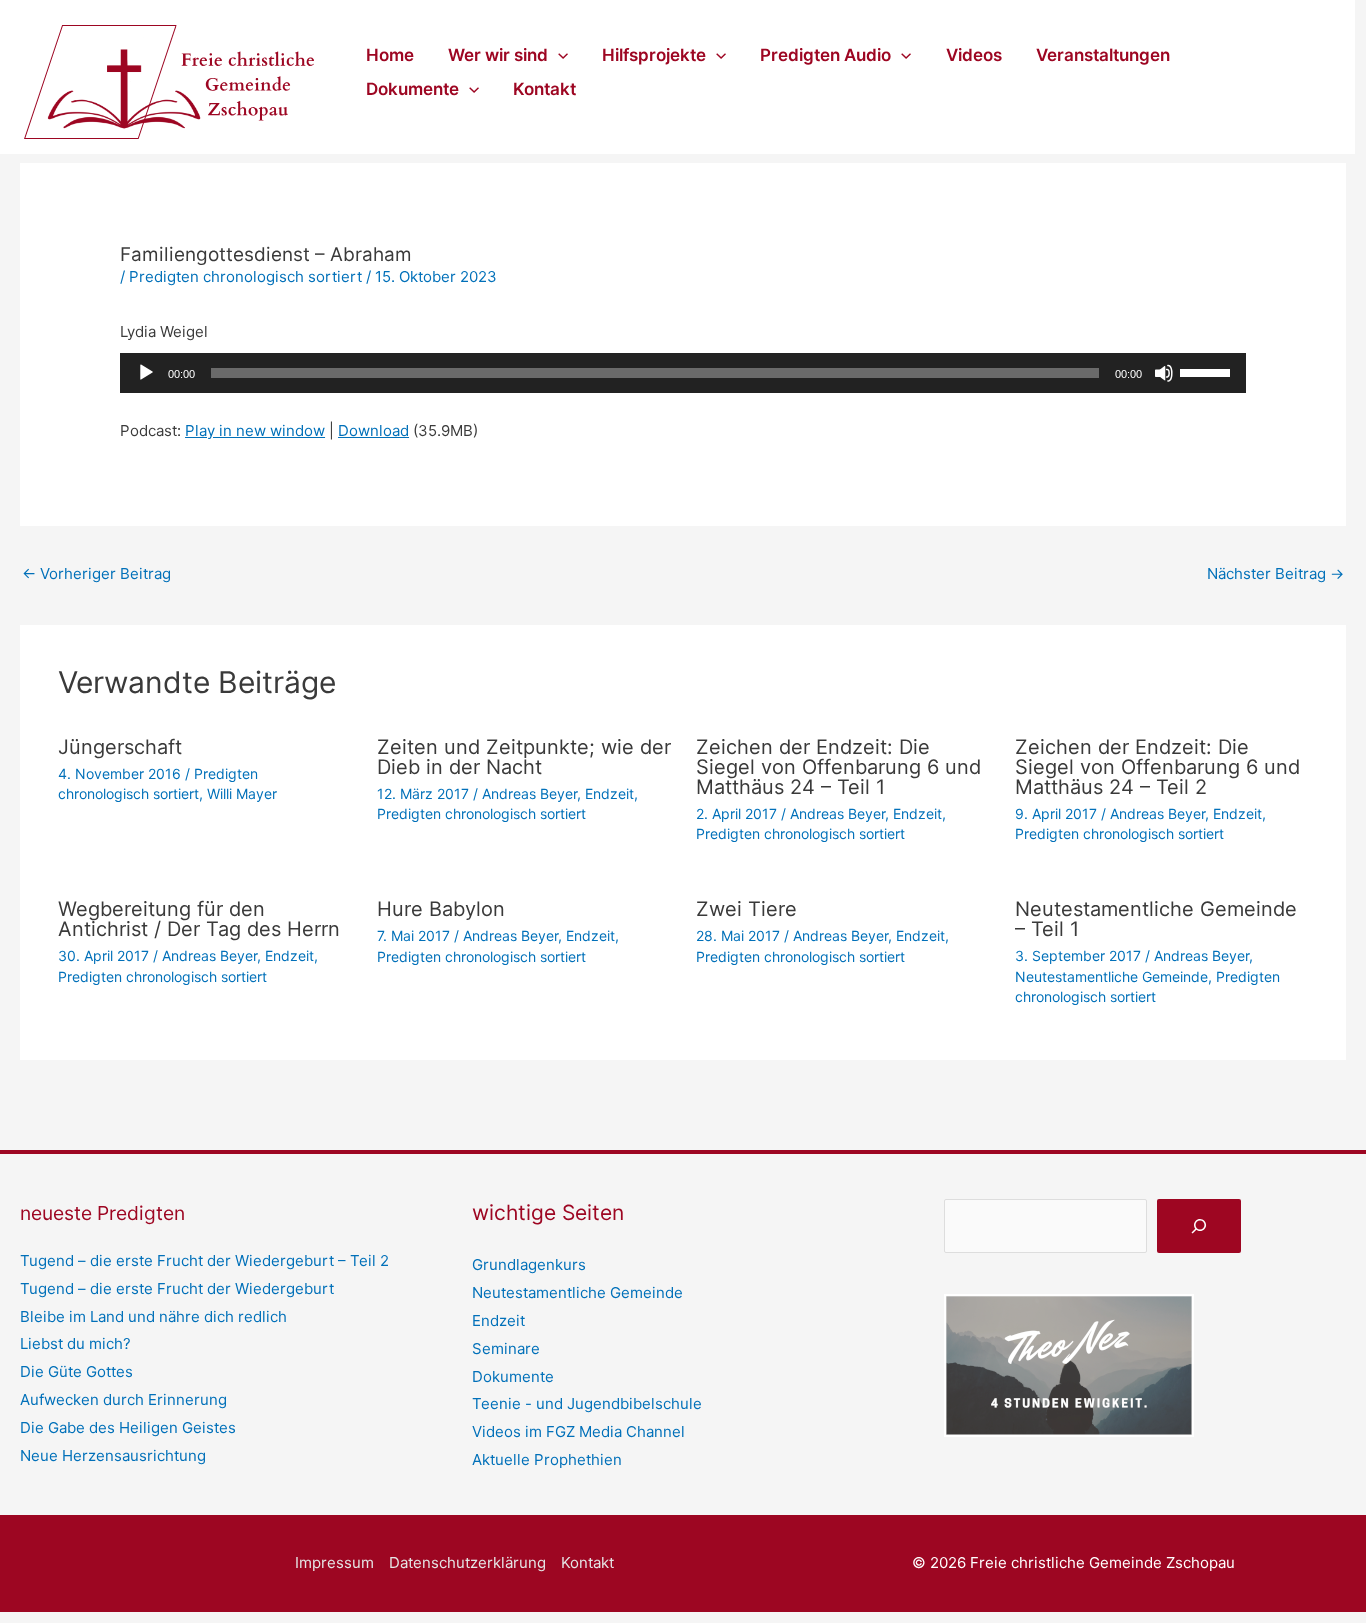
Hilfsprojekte (654, 55)
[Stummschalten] (1164, 373)
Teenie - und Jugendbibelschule (587, 1403)
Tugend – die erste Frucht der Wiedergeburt (177, 1288)
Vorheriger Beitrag (96, 573)
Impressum (334, 1562)
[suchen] (1199, 1226)
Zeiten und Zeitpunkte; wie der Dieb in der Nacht (524, 757)
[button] (558, 55)
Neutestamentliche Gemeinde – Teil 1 (1156, 919)
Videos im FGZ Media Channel (578, 1431)
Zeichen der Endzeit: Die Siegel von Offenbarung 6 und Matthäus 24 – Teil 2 (1157, 767)
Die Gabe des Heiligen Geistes (128, 1427)
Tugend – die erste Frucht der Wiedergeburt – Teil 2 (204, 1260)
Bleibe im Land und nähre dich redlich (153, 1316)
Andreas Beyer (529, 793)
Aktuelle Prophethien (547, 1459)
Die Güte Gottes (76, 1371)
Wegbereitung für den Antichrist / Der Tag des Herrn (199, 919)
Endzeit (609, 793)
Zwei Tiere (746, 909)
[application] (683, 373)
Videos (974, 55)
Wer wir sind (498, 55)
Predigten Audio (825, 55)
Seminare (506, 1348)
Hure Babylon (441, 909)
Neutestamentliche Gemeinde (1111, 976)
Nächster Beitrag (1275, 573)
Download (373, 430)
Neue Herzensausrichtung (113, 1455)
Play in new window (255, 430)
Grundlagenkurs (529, 1264)
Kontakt (544, 89)
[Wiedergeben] (146, 373)
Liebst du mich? (75, 1343)
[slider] (1208, 371)
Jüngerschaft (120, 747)
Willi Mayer (242, 793)
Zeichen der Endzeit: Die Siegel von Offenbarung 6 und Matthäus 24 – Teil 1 (838, 767)
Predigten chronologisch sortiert (245, 276)
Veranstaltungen (1103, 55)
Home (390, 55)
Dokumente (412, 89)
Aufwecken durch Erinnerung (123, 1399)
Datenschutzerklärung (467, 1562)
